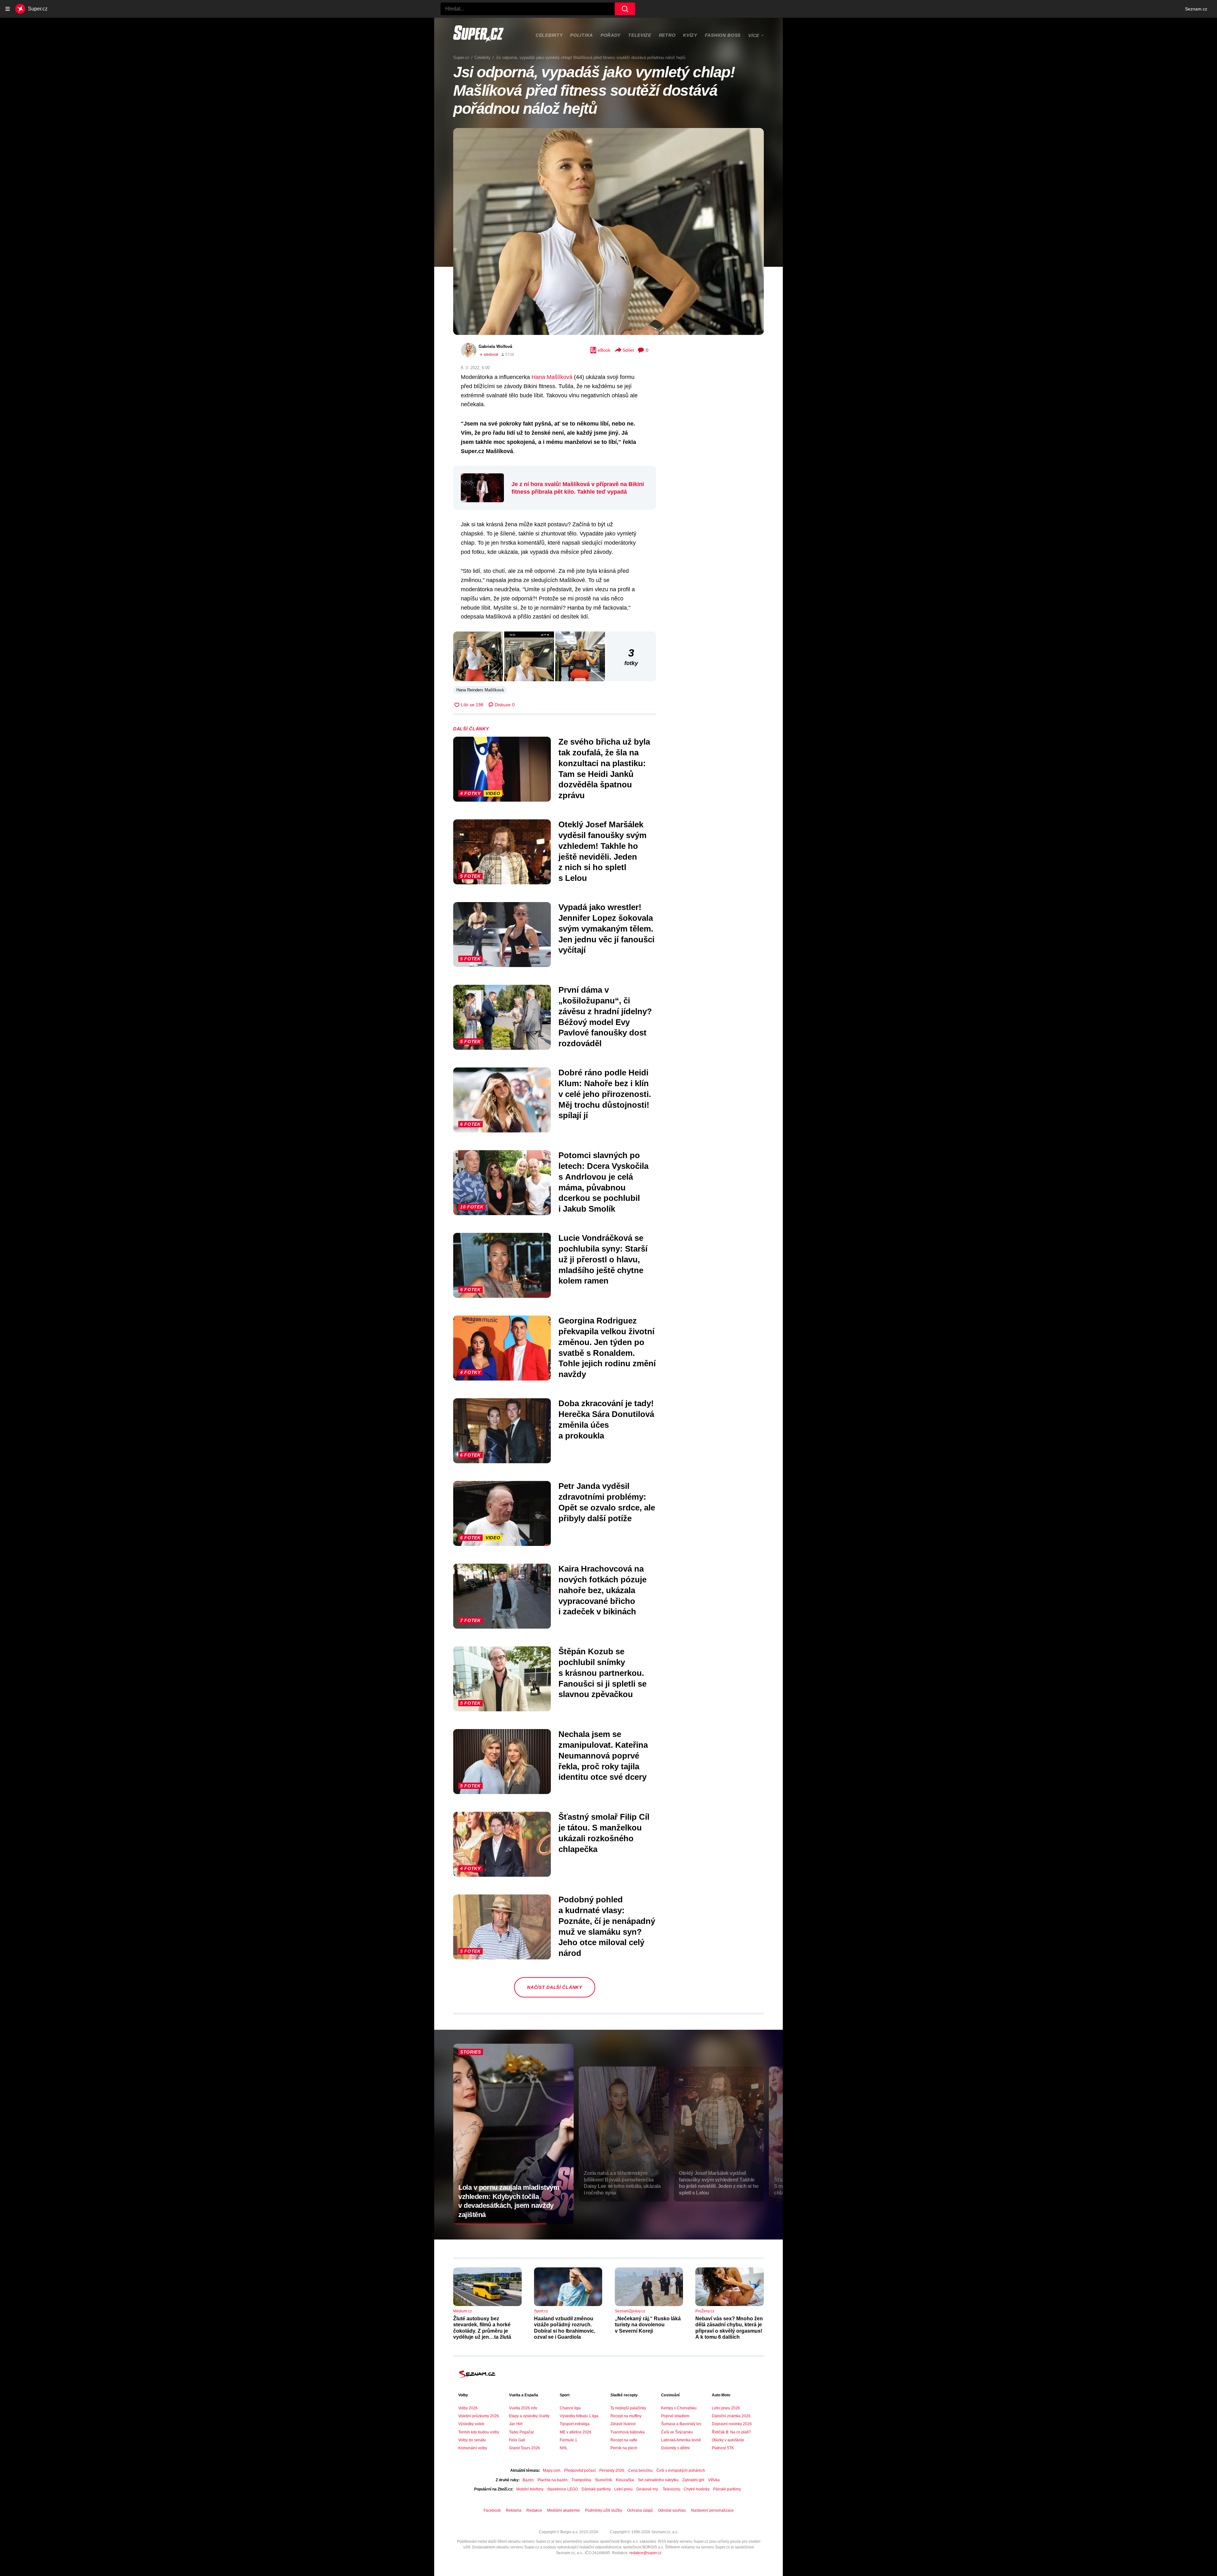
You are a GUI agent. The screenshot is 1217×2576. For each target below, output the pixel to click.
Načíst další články (554, 1987)
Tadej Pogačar (522, 2432)
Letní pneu (623, 2489)
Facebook (492, 2510)
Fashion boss (723, 35)
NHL (564, 2448)
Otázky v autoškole (728, 2440)
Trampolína (581, 2480)
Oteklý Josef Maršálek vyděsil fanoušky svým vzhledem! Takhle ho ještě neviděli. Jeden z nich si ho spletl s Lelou (602, 851)
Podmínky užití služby (604, 2510)
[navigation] (8, 9)
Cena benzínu (640, 2470)
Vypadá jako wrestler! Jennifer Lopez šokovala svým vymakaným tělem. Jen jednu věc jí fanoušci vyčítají (606, 929)
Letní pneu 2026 (726, 2408)
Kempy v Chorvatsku (679, 2408)
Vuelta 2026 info (523, 2408)
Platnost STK (723, 2448)
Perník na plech (624, 2448)
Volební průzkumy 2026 (479, 2416)
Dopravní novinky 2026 (732, 2424)
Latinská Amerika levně (681, 2440)
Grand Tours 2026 (525, 2448)
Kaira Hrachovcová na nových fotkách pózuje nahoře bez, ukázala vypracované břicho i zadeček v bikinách (602, 1590)
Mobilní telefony (530, 2489)
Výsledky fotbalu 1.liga (579, 2416)
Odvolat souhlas (672, 2510)
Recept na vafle (624, 2440)
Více (754, 35)
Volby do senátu (472, 2440)
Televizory (671, 2489)
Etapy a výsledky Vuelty (529, 2416)
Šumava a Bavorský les (681, 2424)
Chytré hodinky (696, 2489)
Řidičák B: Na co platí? (731, 2432)
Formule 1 (568, 2440)
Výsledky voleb (471, 2424)
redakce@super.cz (645, 2553)
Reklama (514, 2510)
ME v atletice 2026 (576, 2432)
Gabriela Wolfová (495, 346)
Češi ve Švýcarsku (677, 2432)
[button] (608, 231)
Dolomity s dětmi (675, 2448)
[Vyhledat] (625, 9)
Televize (640, 35)
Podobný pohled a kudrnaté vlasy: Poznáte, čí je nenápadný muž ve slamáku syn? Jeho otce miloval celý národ (607, 1926)
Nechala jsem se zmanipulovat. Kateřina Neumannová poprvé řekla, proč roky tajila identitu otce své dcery (603, 1756)
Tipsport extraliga (575, 2424)
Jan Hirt (516, 2424)
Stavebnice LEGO (562, 2489)
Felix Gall (517, 2440)
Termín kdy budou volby (479, 2432)
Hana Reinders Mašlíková (480, 690)
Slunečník (603, 2480)
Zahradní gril (693, 2480)
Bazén (528, 2480)
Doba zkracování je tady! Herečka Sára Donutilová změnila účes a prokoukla (606, 1419)
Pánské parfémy (727, 2489)
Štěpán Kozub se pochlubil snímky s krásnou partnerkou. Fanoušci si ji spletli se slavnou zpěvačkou (602, 1673)
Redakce (534, 2510)
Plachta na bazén (553, 2480)
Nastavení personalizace (712, 2510)
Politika (582, 35)
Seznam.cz (1196, 9)
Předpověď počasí (580, 2470)
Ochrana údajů (640, 2510)
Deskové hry (648, 2489)
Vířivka (714, 2480)
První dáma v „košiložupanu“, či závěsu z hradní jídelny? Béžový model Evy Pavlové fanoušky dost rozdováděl (605, 1017)
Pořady (611, 35)
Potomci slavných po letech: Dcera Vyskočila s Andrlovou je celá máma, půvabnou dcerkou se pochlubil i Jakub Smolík (603, 1182)
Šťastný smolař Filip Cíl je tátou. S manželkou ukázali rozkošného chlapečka (604, 1833)
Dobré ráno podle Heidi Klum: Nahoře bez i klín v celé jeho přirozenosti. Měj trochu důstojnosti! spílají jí (605, 1094)
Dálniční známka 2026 (731, 2416)
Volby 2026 (468, 2408)
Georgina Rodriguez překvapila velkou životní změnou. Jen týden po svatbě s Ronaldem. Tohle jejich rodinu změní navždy (607, 1347)
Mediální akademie (563, 2510)
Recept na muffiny (626, 2416)
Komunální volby (473, 2448)
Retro (667, 35)
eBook (604, 350)
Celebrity (549, 35)
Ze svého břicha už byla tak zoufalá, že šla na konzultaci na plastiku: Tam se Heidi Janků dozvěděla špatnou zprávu (604, 769)
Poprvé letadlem (675, 2416)
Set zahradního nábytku (658, 2480)
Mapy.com (552, 2470)
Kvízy (690, 35)
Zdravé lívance (623, 2424)
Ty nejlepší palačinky (628, 2408)
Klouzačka (625, 2480)
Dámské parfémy (596, 2489)
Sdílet (628, 350)
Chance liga (570, 2408)
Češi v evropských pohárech (681, 2470)
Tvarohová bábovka (628, 2432)
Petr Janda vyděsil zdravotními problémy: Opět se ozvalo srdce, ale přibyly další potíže (607, 1502)
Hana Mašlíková (552, 377)
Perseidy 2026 (612, 2470)
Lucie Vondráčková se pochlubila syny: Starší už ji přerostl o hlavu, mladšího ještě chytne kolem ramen (603, 1259)
